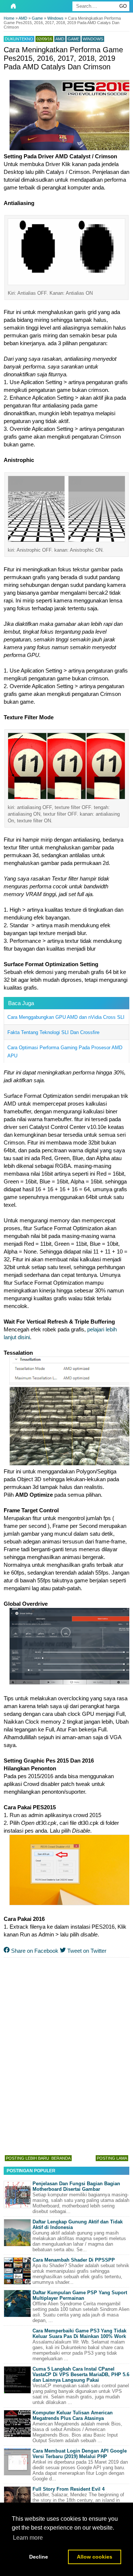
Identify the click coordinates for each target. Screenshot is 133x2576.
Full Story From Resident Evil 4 (69, 2489)
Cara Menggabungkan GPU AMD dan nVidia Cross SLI (66, 1017)
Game (74, 39)
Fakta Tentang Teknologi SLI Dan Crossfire (53, 1032)
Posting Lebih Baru (28, 2158)
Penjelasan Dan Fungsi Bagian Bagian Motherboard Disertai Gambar (76, 2186)
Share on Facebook (34, 1951)
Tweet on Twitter (86, 1951)
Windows (93, 39)
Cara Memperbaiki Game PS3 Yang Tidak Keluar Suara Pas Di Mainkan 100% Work (79, 2334)
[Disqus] (66, 2055)
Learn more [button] (28, 2538)
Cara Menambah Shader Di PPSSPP (74, 2260)
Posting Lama (112, 2158)
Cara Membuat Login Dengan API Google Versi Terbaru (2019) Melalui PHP (80, 2454)
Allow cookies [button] (95, 2557)
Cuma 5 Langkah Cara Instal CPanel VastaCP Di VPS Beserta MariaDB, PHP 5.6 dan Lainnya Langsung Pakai (81, 2374)
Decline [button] (39, 2557)
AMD (60, 39)
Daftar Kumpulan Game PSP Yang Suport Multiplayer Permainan (80, 2295)
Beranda (61, 2158)
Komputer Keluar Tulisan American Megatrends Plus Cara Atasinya (73, 2415)
